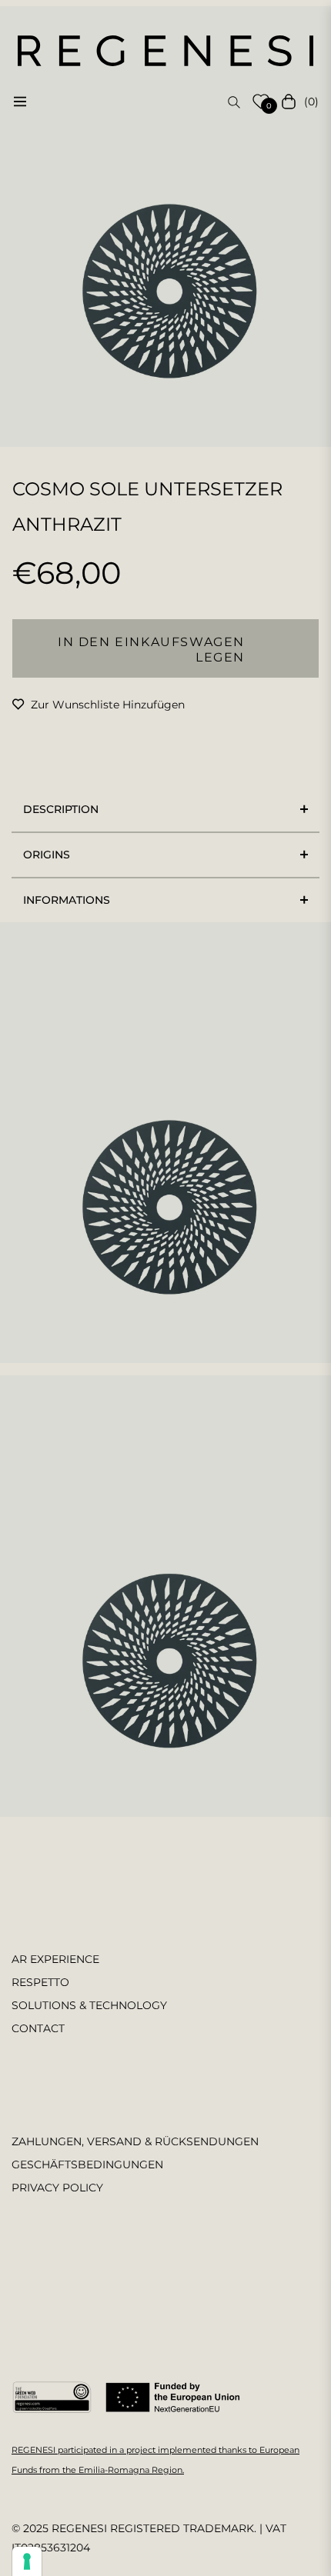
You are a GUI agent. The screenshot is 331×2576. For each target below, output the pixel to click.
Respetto (40, 1982)
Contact (38, 2028)
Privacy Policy (57, 2188)
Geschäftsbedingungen (87, 2164)
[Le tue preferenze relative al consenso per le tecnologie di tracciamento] (27, 2561)
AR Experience (55, 1959)
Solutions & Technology (89, 2005)
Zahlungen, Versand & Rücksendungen (135, 2141)
